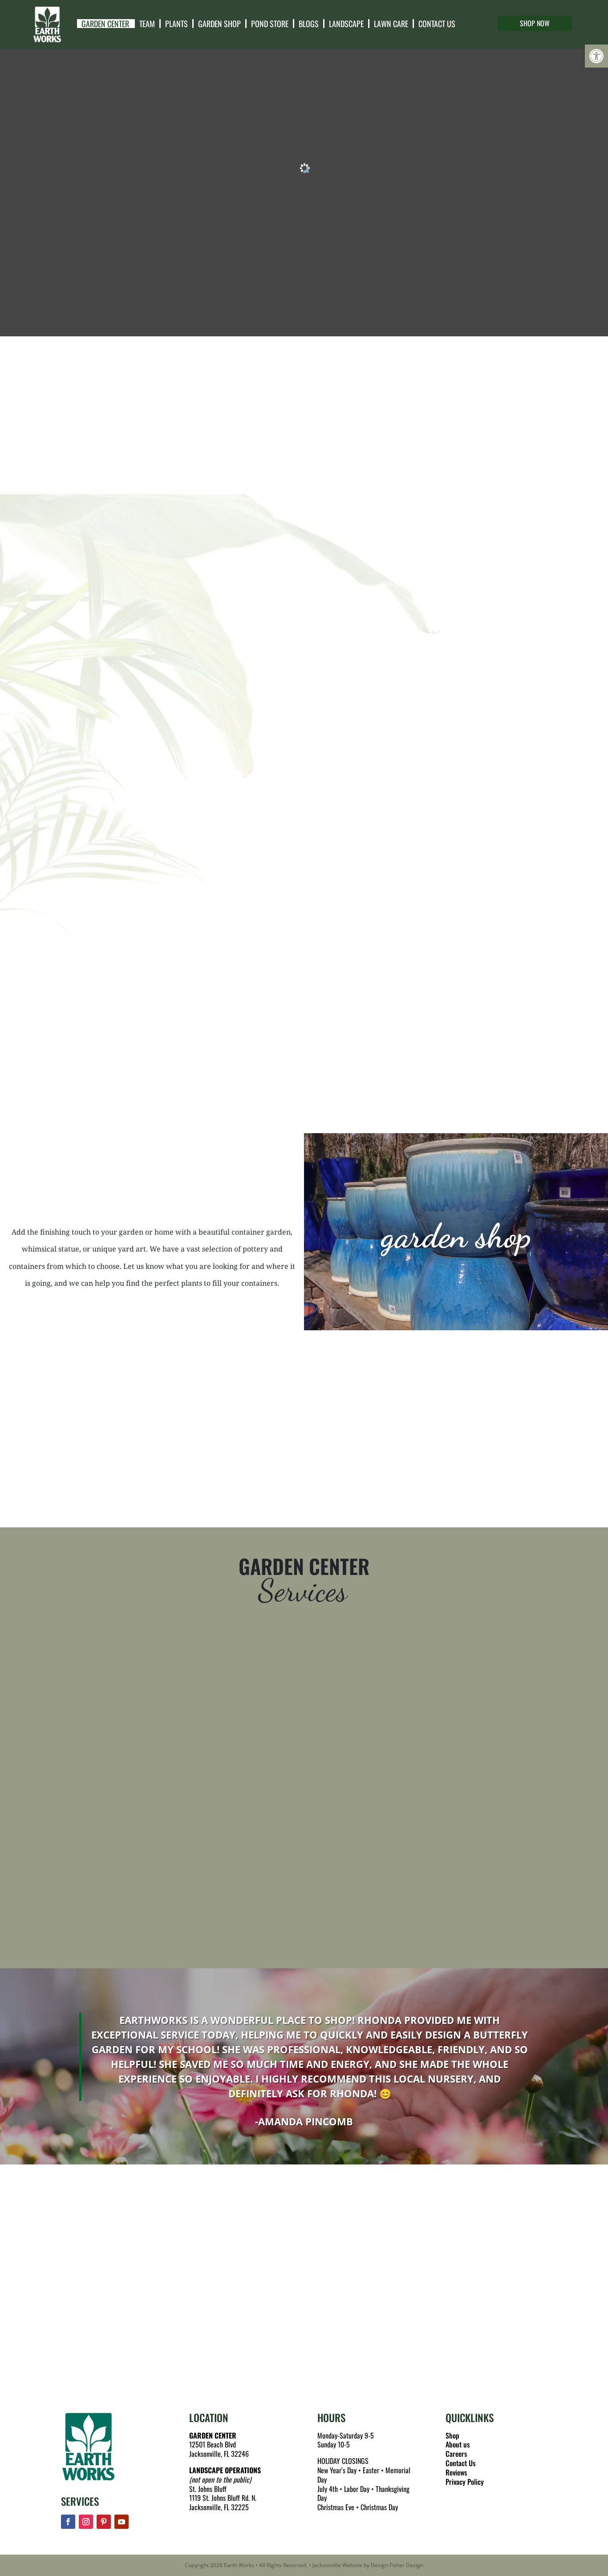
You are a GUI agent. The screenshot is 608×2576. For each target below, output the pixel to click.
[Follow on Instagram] (86, 2522)
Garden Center (105, 24)
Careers (456, 2454)
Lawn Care (391, 24)
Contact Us (437, 24)
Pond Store (270, 24)
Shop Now (535, 23)
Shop (452, 2435)
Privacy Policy (465, 2482)
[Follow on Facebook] (68, 2522)
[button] (596, 56)
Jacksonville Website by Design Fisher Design (368, 2565)
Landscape (346, 24)
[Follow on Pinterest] (104, 2522)
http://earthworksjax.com (123, 2332)
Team (147, 24)
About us (458, 2444)
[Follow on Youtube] (122, 2522)
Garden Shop (219, 24)
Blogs (309, 24)
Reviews (456, 2472)
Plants (176, 24)
